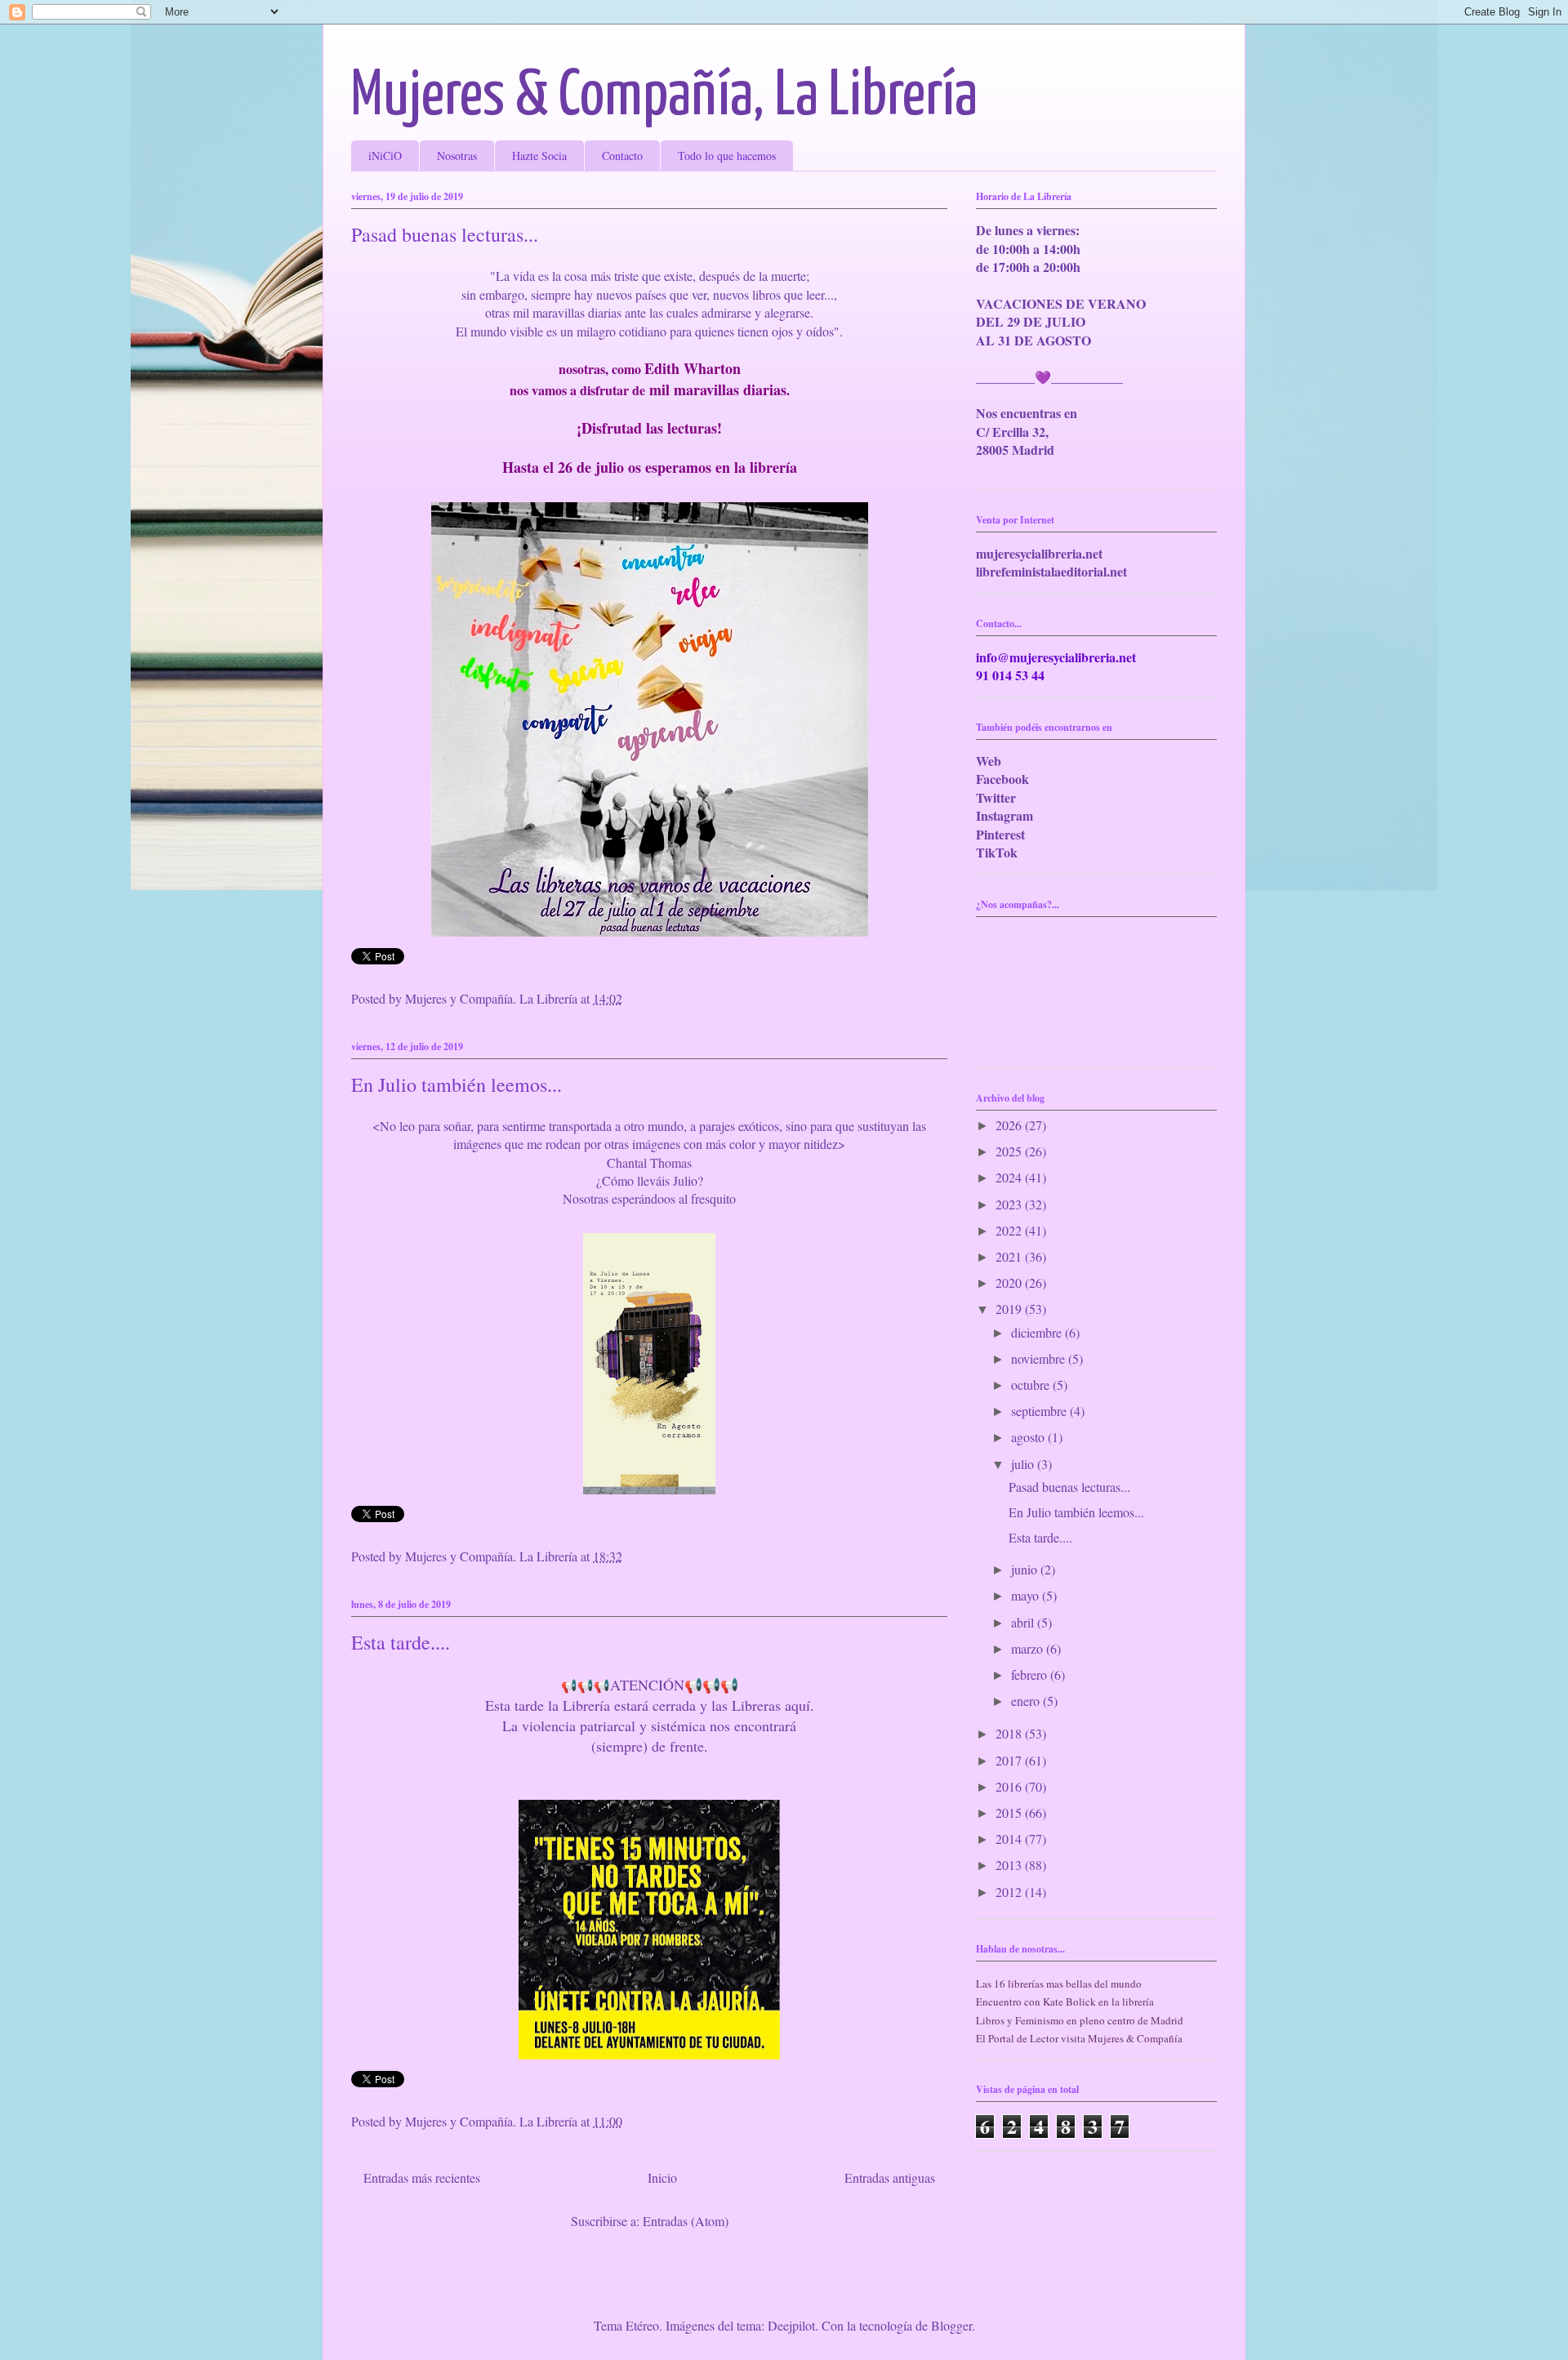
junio (1026, 1569)
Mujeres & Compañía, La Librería (664, 97)
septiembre (1040, 1411)
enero (1027, 1701)
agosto (1029, 1437)
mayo (1027, 1595)
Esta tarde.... (401, 1642)
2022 (1010, 1230)
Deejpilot (791, 2325)
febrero (1031, 1674)
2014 (1010, 1839)
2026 (1010, 1125)
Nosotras (457, 156)
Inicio (662, 2177)
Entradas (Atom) (686, 2221)
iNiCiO (385, 156)
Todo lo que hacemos (727, 156)
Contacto (622, 156)
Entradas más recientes (422, 2177)
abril (1024, 1622)
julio (1024, 1464)
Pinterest (1000, 834)
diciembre (1038, 1332)
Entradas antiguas (890, 2177)
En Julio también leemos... (457, 1084)
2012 (1010, 1892)
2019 (1010, 1309)
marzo (1029, 1648)
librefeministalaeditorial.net (1051, 571)
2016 (1010, 1786)
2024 (1010, 1177)
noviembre (1040, 1358)
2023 (1010, 1204)
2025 (1010, 1151)
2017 (1010, 1760)
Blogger (951, 2325)
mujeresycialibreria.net (1039, 553)
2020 (1010, 1282)
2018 (1010, 1733)
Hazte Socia (539, 156)
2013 (1010, 1865)
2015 (1010, 1812)
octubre (1032, 1385)
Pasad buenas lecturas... (445, 234)
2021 (1010, 1256)
